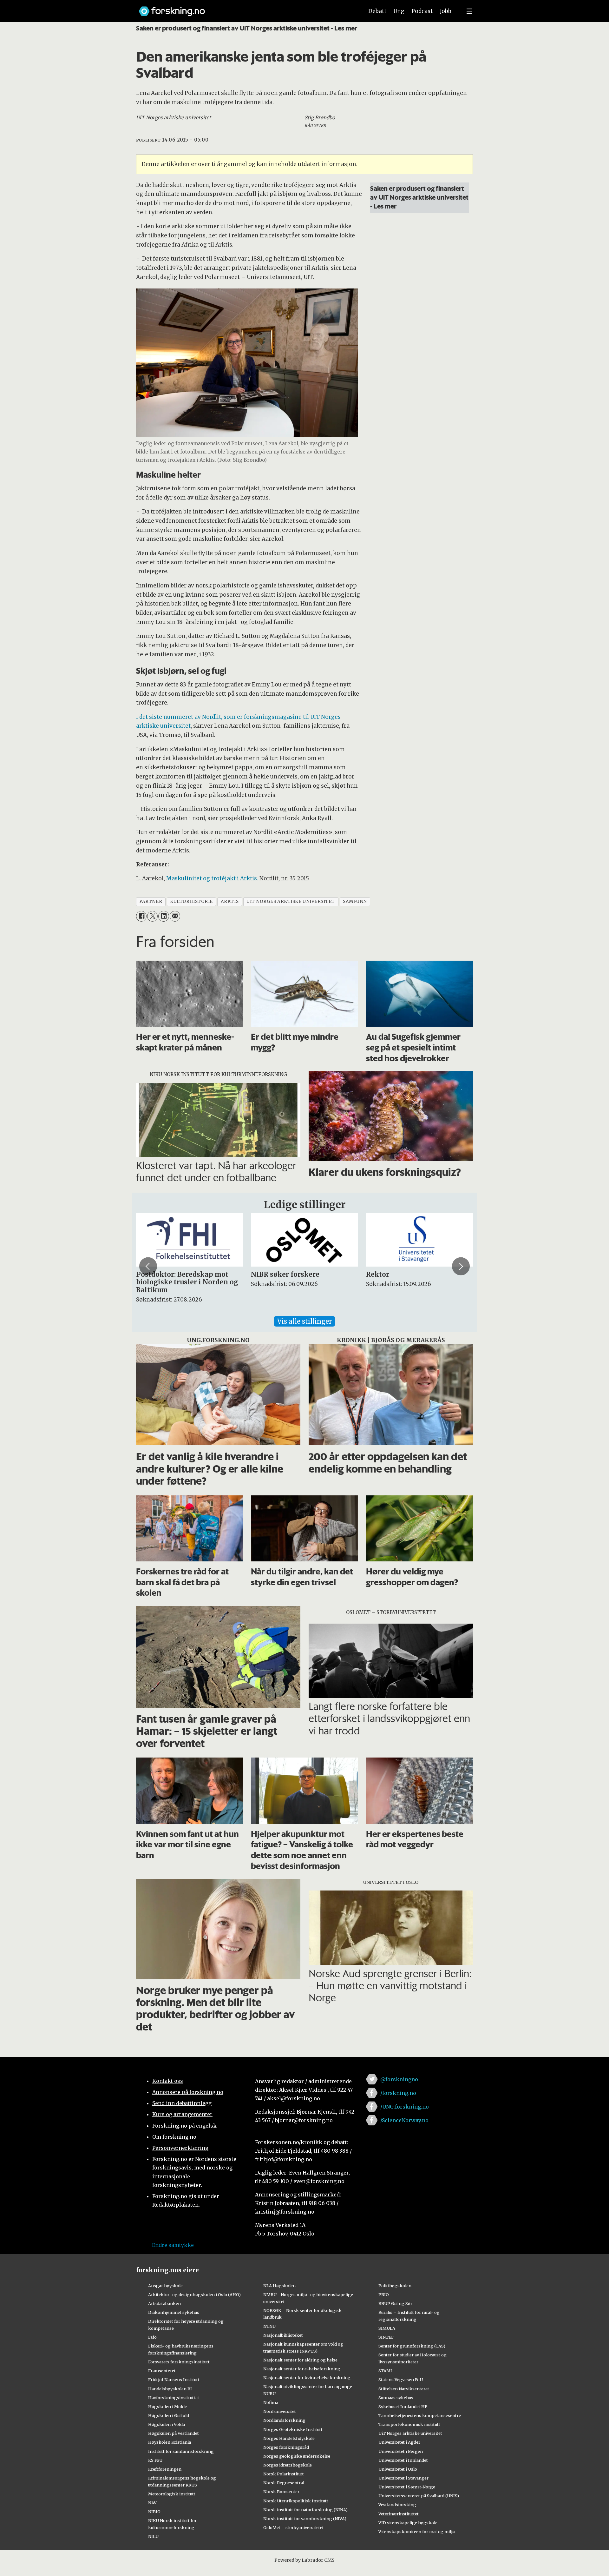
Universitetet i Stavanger (403, 2478)
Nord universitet (280, 2411)
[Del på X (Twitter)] (152, 916)
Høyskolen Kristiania (170, 2442)
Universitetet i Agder (399, 2442)
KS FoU (155, 2460)
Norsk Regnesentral (284, 2483)
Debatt (377, 11)
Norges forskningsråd (286, 2447)
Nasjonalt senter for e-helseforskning (302, 2369)
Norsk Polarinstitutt (284, 2474)
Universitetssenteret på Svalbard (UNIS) (419, 2496)
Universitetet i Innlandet (403, 2460)
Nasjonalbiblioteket (283, 2335)
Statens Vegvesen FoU (401, 2380)
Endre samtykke (173, 2245)
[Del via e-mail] (175, 916)
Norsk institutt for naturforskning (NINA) (305, 2510)
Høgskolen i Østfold (169, 2415)
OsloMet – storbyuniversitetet (294, 2527)
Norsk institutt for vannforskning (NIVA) (305, 2519)
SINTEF (386, 2337)
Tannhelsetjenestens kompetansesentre (420, 2415)
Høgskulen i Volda (167, 2424)
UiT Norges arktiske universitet (410, 2433)
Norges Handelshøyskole (289, 2438)
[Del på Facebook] (141, 916)
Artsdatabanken (164, 2303)
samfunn (355, 901)
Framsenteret (162, 2371)
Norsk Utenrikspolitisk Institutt (296, 2501)
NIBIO (154, 2512)
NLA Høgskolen (279, 2286)
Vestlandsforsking (397, 2505)
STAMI (385, 2371)
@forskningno (399, 2079)
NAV (152, 2503)
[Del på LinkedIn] (164, 916)
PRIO (384, 2295)
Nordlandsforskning (284, 2420)
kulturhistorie (191, 901)
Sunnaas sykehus (396, 2398)
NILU (153, 2536)
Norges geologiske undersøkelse (297, 2456)
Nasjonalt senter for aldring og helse (300, 2360)
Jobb (446, 11)
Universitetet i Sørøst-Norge (407, 2487)
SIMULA (387, 2328)
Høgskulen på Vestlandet (174, 2433)
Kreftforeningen (165, 2469)
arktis (230, 901)
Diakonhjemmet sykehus (174, 2312)
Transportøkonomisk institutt (409, 2424)
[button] (148, 1266)
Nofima (271, 2402)
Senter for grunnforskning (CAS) (412, 2346)
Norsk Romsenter (281, 2492)
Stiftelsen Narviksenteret (404, 2389)
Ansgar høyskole (165, 2286)
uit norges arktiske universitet (291, 901)
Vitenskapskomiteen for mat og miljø (417, 2532)
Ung (399, 11)
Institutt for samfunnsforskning (181, 2451)
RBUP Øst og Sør (395, 2303)
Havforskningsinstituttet (174, 2398)
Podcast (422, 11)
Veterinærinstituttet (399, 2514)
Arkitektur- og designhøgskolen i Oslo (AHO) (194, 2295)
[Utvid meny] (469, 11)
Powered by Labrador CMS (304, 2560)
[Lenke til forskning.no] (245, 8)
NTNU (269, 2326)
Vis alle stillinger (304, 1321)
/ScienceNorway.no (404, 2120)
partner (151, 901)
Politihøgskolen (395, 2286)
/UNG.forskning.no (405, 2107)
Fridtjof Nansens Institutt (174, 2380)
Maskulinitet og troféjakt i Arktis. (212, 878)
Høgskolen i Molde (167, 2407)
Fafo (152, 2337)
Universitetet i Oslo (398, 2469)
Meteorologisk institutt (172, 2494)
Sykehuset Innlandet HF (403, 2407)
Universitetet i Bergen (401, 2451)
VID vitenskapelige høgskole (408, 2523)
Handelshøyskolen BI (170, 2389)
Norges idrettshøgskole (288, 2465)
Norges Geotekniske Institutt (293, 2429)
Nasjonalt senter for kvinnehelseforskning (307, 2378)
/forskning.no (398, 2093)
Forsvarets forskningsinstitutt (179, 2362)
